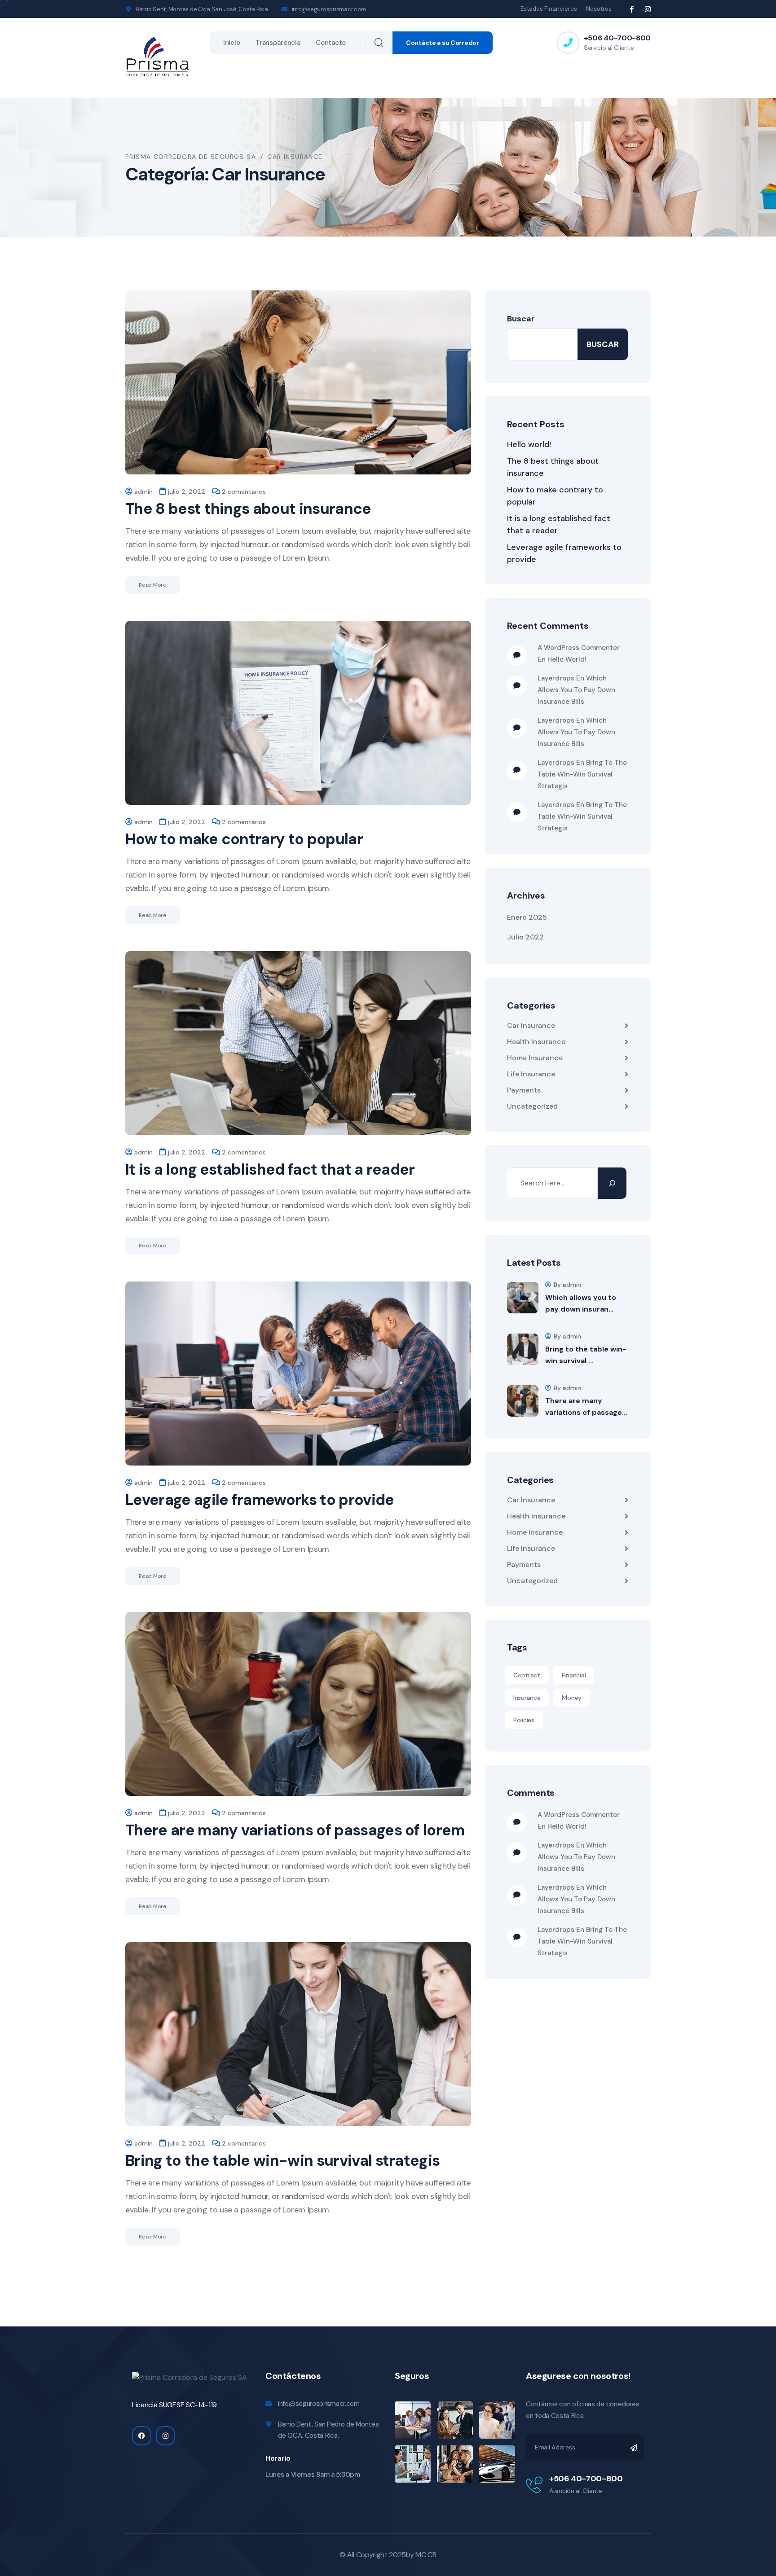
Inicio (231, 43)
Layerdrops (556, 678)
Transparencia (278, 43)
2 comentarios (244, 492)
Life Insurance (531, 1074)
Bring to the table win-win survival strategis (282, 2161)
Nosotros (599, 9)
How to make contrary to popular (244, 839)
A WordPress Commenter (579, 648)
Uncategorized (532, 1106)
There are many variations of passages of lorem (295, 1830)
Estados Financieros (549, 9)
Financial (574, 1675)
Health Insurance (536, 1042)
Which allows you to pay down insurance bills (576, 690)
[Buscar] (612, 1183)
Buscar (521, 319)
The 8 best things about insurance (248, 509)
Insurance (527, 1698)
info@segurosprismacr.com (329, 9)
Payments (524, 1090)
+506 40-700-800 (617, 38)
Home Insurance (535, 1058)
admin (143, 492)
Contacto (331, 43)
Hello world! (529, 444)
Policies (524, 1720)
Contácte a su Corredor (443, 43)
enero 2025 (527, 917)
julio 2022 (525, 937)
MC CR (426, 2555)
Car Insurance (531, 1025)
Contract (527, 1675)
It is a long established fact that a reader (270, 1170)
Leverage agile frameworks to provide (260, 1500)
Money (572, 1698)
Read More (153, 585)
